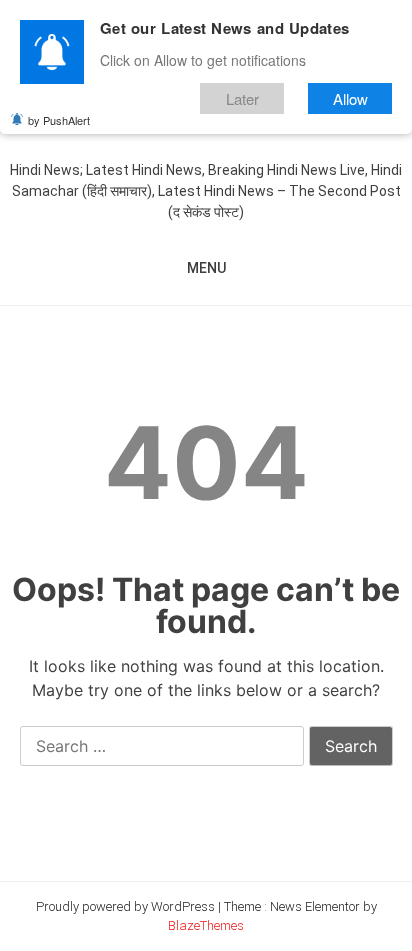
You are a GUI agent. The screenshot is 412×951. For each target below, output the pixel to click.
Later (242, 98)
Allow (350, 98)
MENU (206, 268)
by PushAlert (59, 120)
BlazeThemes (206, 925)
